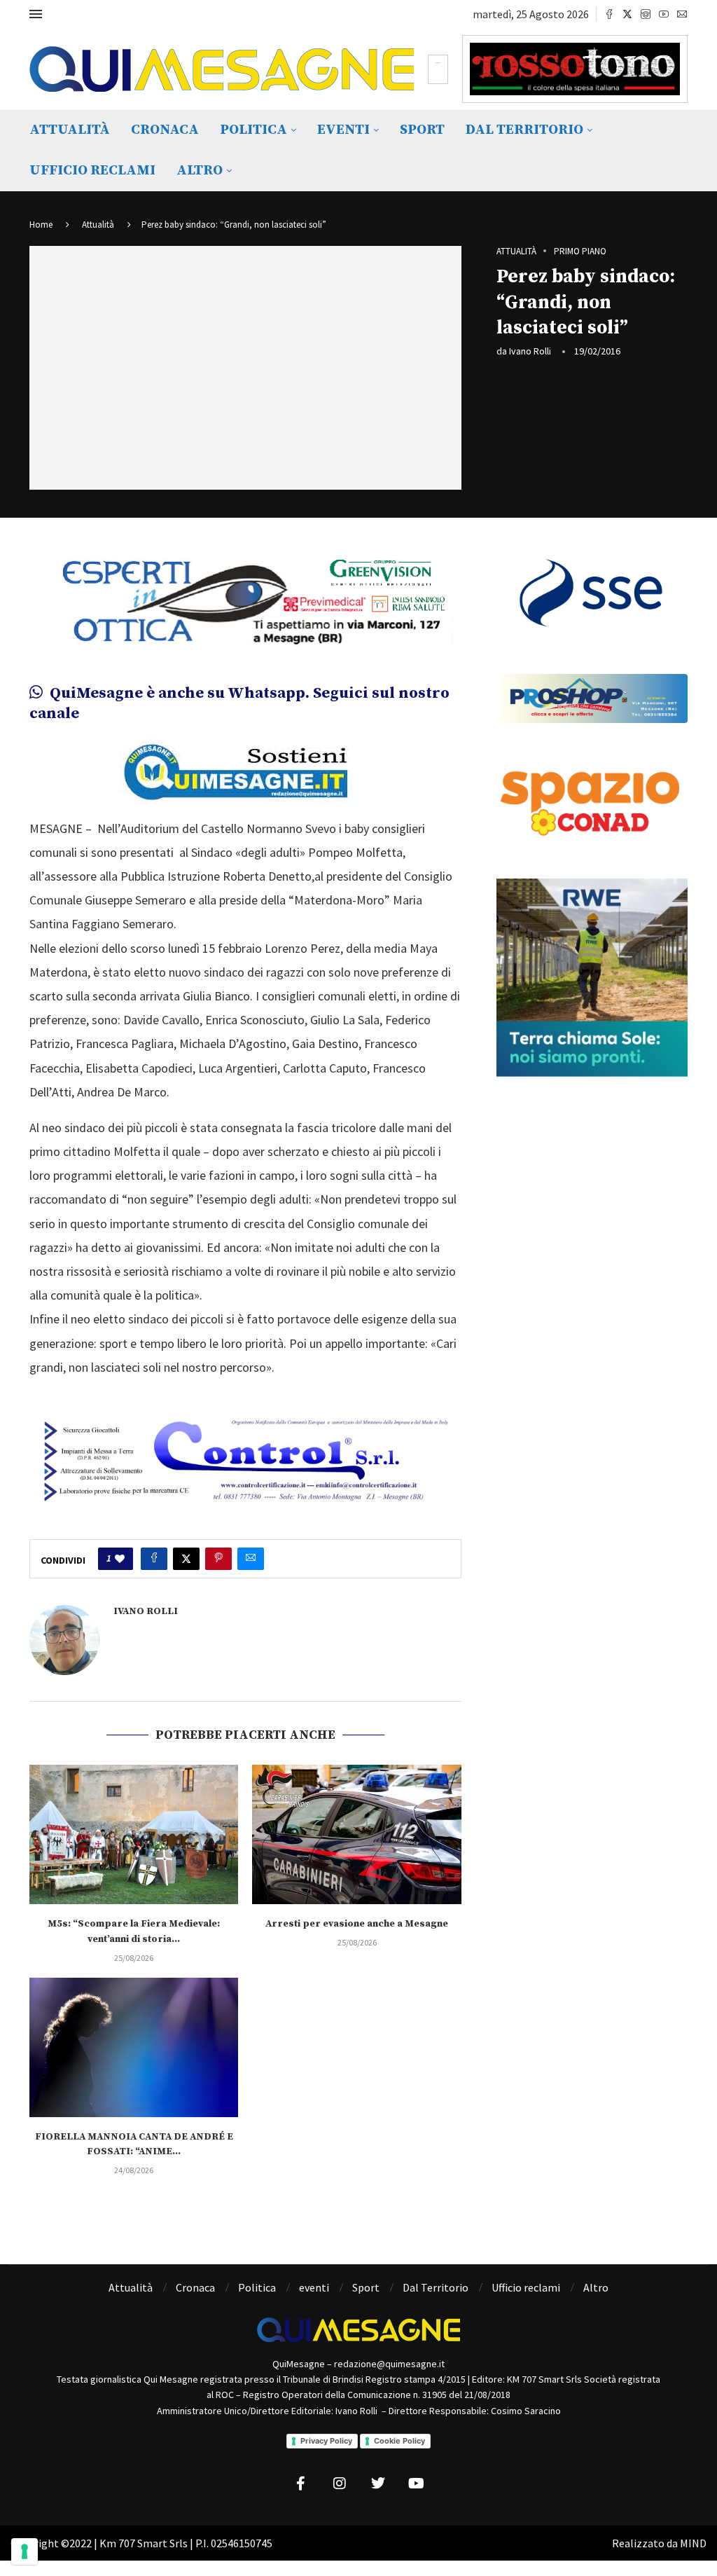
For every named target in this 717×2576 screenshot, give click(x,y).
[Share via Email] (251, 1559)
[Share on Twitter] (186, 1559)
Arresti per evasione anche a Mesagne (357, 1924)
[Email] (682, 14)
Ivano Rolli (530, 351)
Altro (200, 171)
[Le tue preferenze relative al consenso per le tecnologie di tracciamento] (25, 2551)
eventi (343, 130)
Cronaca (165, 130)
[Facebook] (609, 14)
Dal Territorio (524, 130)
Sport (422, 130)
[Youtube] (664, 14)
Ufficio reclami (92, 171)
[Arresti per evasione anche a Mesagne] (356, 1834)
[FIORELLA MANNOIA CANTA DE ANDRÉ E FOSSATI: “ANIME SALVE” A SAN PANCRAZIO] (134, 2047)
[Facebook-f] (301, 2484)
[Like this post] (120, 1559)
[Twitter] (627, 14)
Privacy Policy (326, 2441)
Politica (253, 130)
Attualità (70, 130)
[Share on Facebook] (154, 1559)
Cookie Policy (399, 2441)
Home (41, 225)
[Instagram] (646, 14)
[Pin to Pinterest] (218, 1559)
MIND (693, 2543)
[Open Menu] (36, 14)
